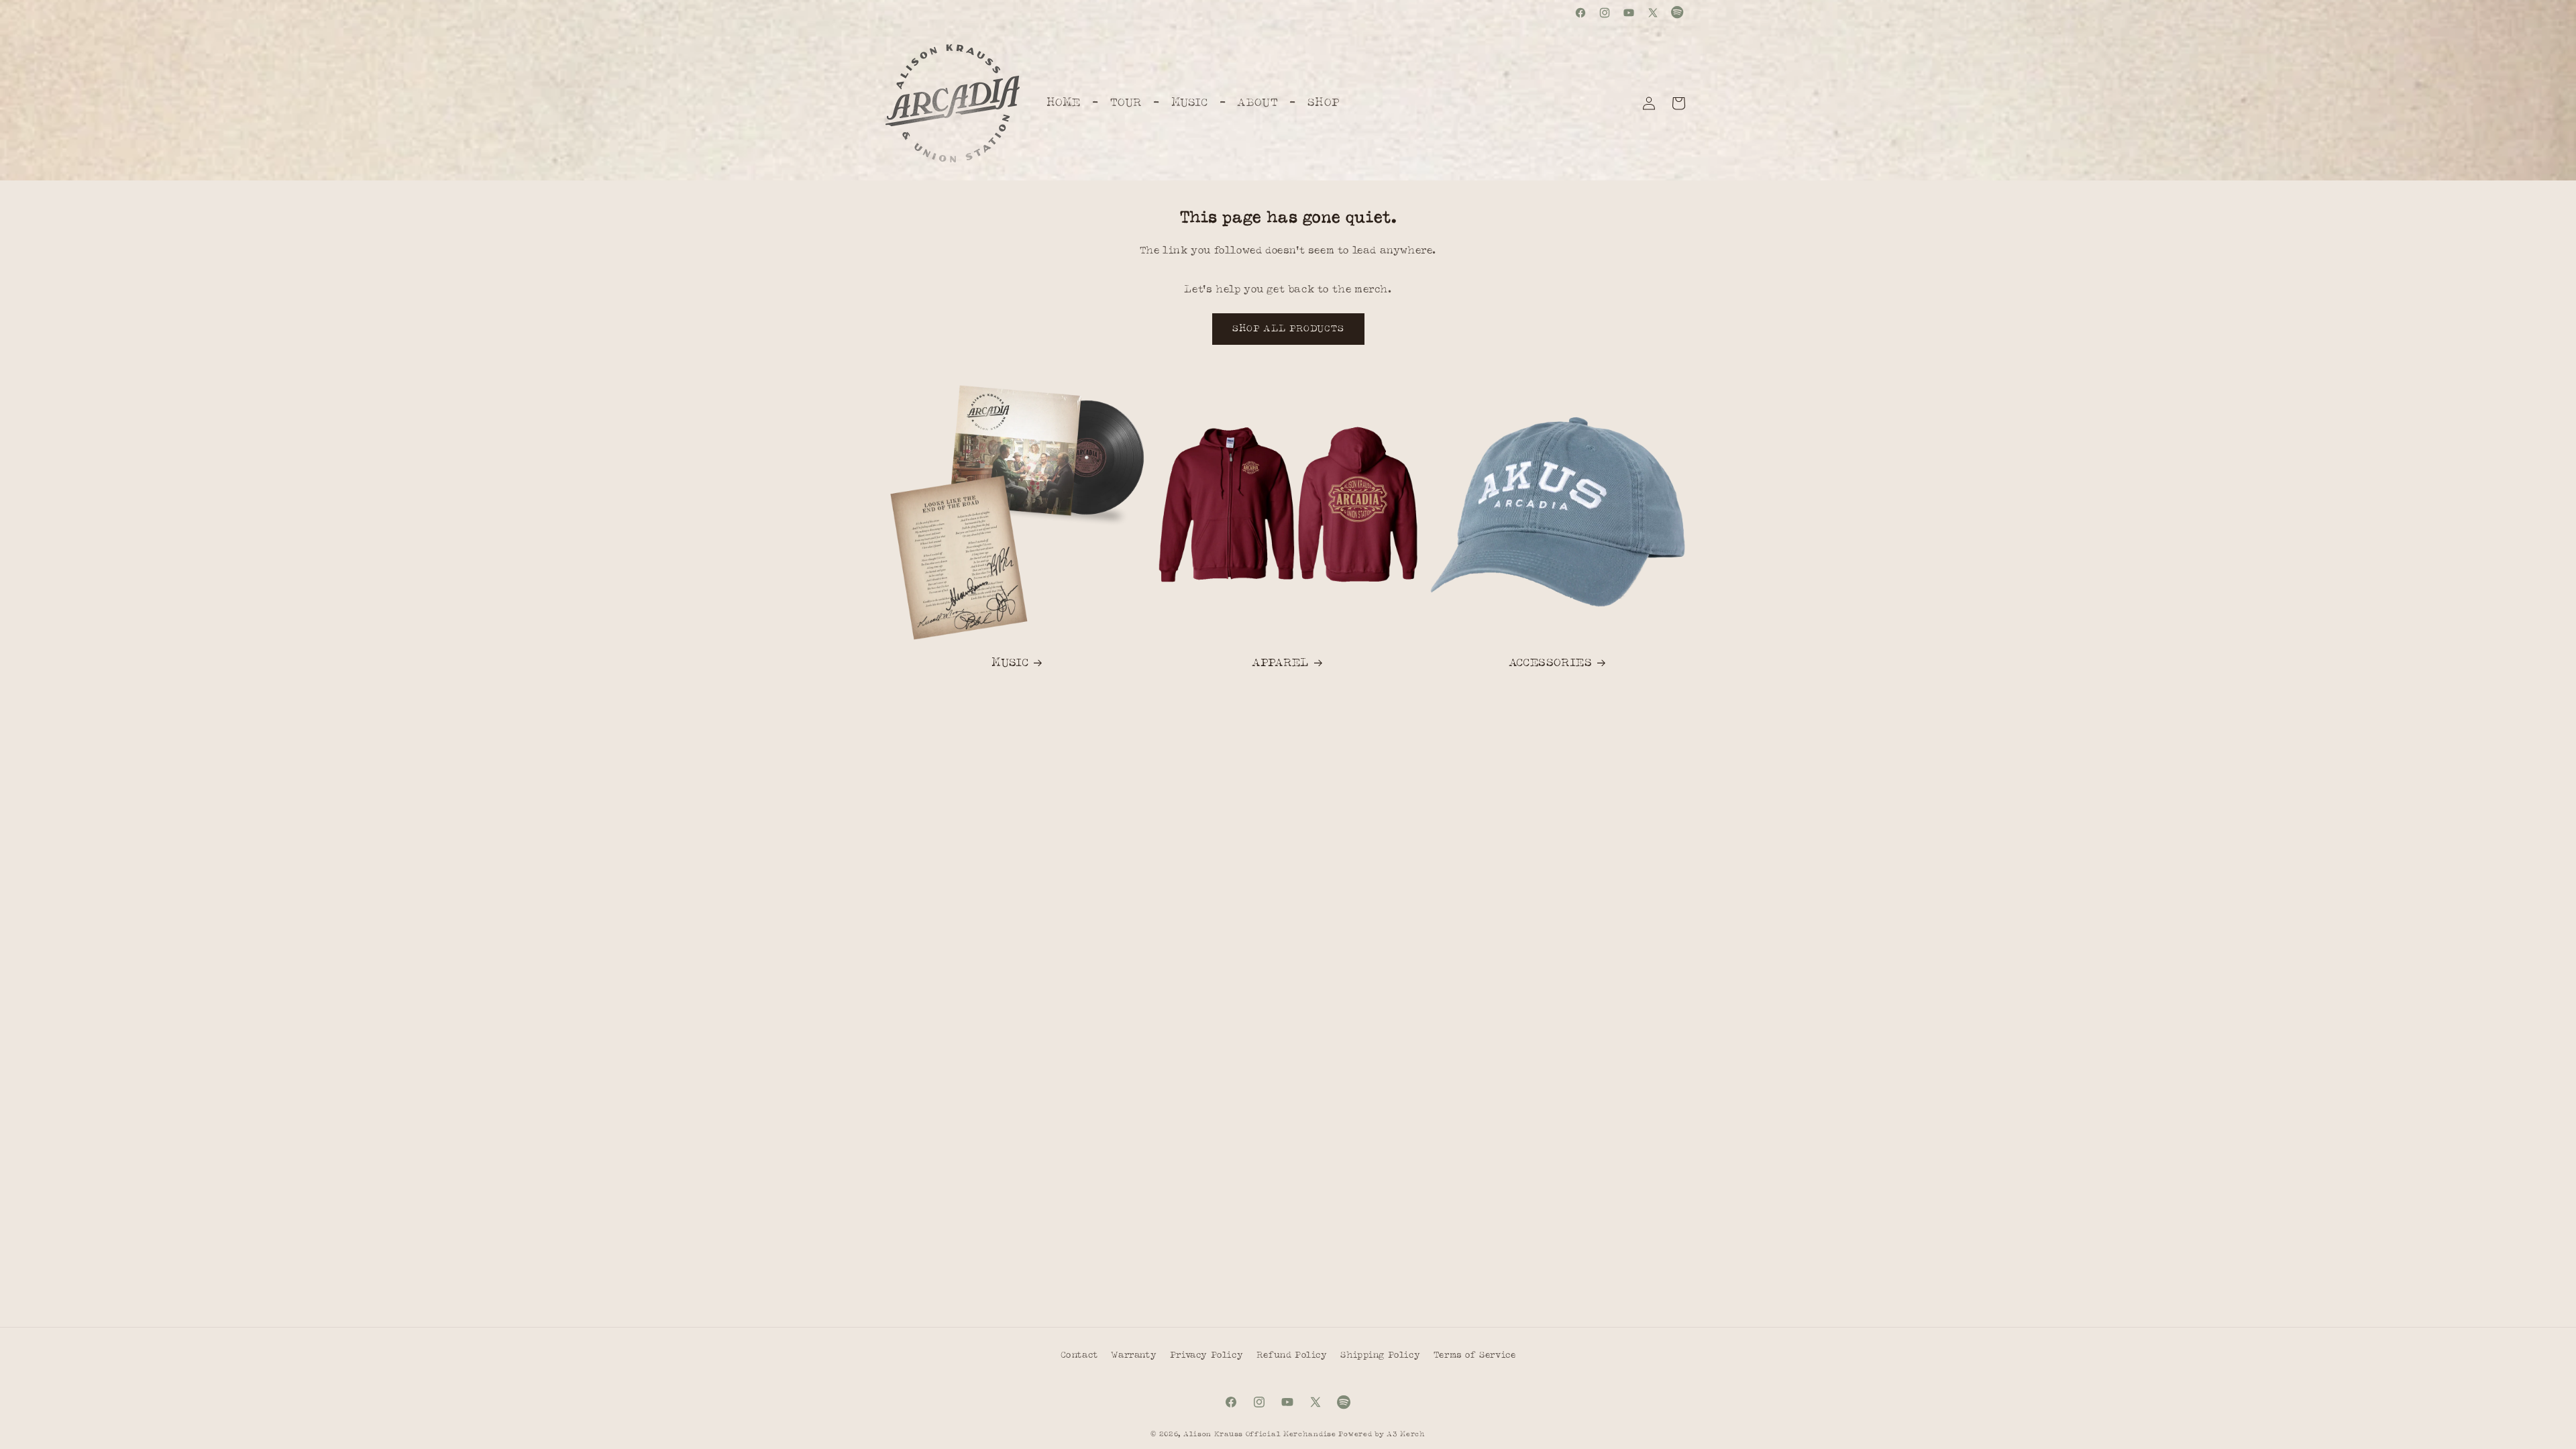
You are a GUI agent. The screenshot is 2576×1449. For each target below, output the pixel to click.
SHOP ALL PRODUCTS (1288, 329)
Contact (1079, 1355)
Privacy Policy (1206, 1355)
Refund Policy (1292, 1355)
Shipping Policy (1380, 1355)
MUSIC (1010, 663)
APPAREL (1280, 663)
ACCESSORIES (1551, 663)
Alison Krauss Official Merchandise (1260, 1434)
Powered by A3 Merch (1382, 1434)
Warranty (1134, 1355)
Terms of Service (1475, 1355)
